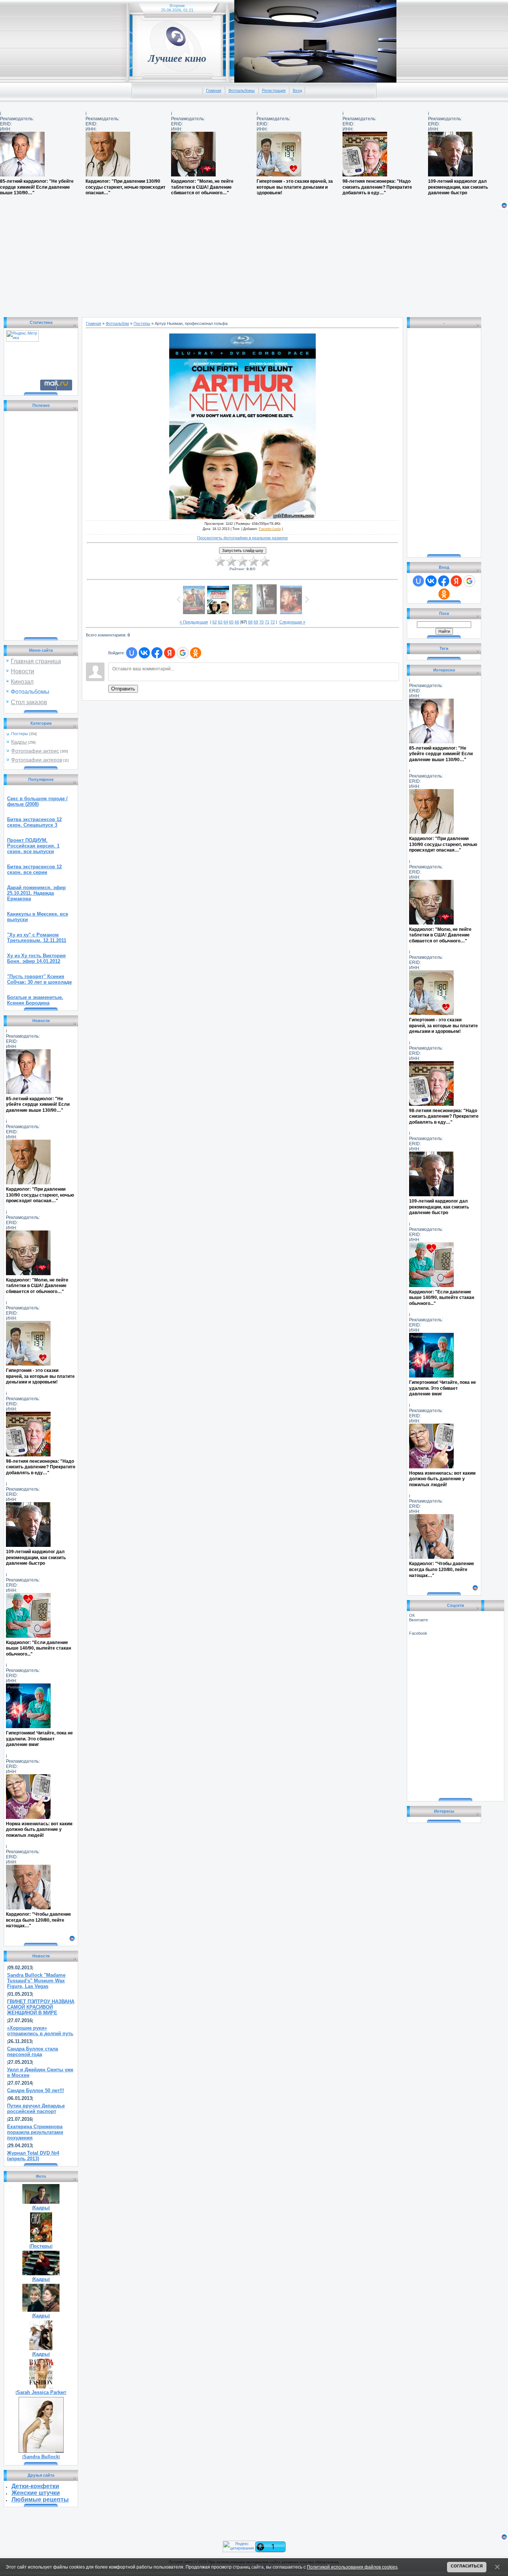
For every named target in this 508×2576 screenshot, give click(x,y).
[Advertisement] (223, 261)
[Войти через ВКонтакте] (144, 653)
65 (231, 622)
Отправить (123, 689)
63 (220, 622)
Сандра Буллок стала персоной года (33, 2052)
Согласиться (467, 2566)
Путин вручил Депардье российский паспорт (36, 2109)
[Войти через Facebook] (157, 653)
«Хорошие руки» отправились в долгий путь (40, 2031)
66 (237, 622)
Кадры (19, 742)
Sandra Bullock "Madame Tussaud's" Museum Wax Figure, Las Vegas (36, 1981)
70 (261, 622)
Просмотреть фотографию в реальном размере (242, 538)
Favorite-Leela (270, 529)
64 (226, 622)
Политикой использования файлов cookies (352, 2567)
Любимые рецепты (40, 2500)
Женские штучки (36, 2493)
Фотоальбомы (242, 90)
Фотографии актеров (37, 760)
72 (273, 622)
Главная (214, 90)
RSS (377, 6)
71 (267, 622)
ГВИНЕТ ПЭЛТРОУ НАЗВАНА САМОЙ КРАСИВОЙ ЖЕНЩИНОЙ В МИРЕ (41, 2007)
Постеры (20, 734)
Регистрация (274, 90)
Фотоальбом (117, 323)
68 (250, 622)
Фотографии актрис (35, 751)
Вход (297, 90)
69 (256, 622)
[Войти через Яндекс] (170, 653)
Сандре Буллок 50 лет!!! (36, 2090)
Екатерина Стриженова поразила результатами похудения (35, 2132)
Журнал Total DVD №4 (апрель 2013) (33, 2156)
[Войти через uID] (132, 653)
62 (215, 622)
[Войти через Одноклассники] (196, 653)
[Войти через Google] (183, 653)
